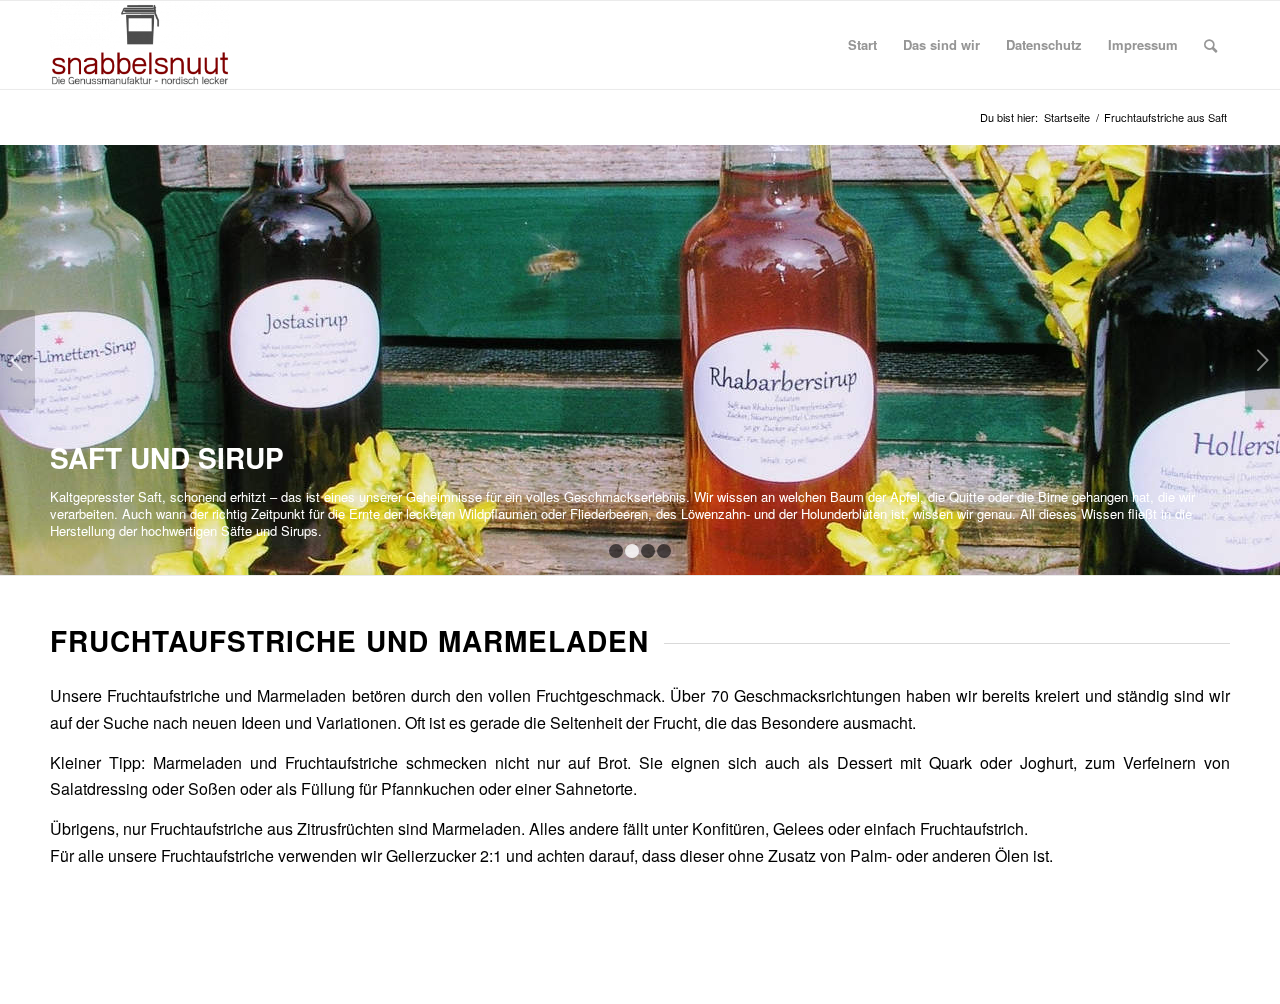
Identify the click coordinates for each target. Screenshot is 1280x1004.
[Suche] (1210, 45)
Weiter (1262, 360)
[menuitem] (862, 45)
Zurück (17, 360)
